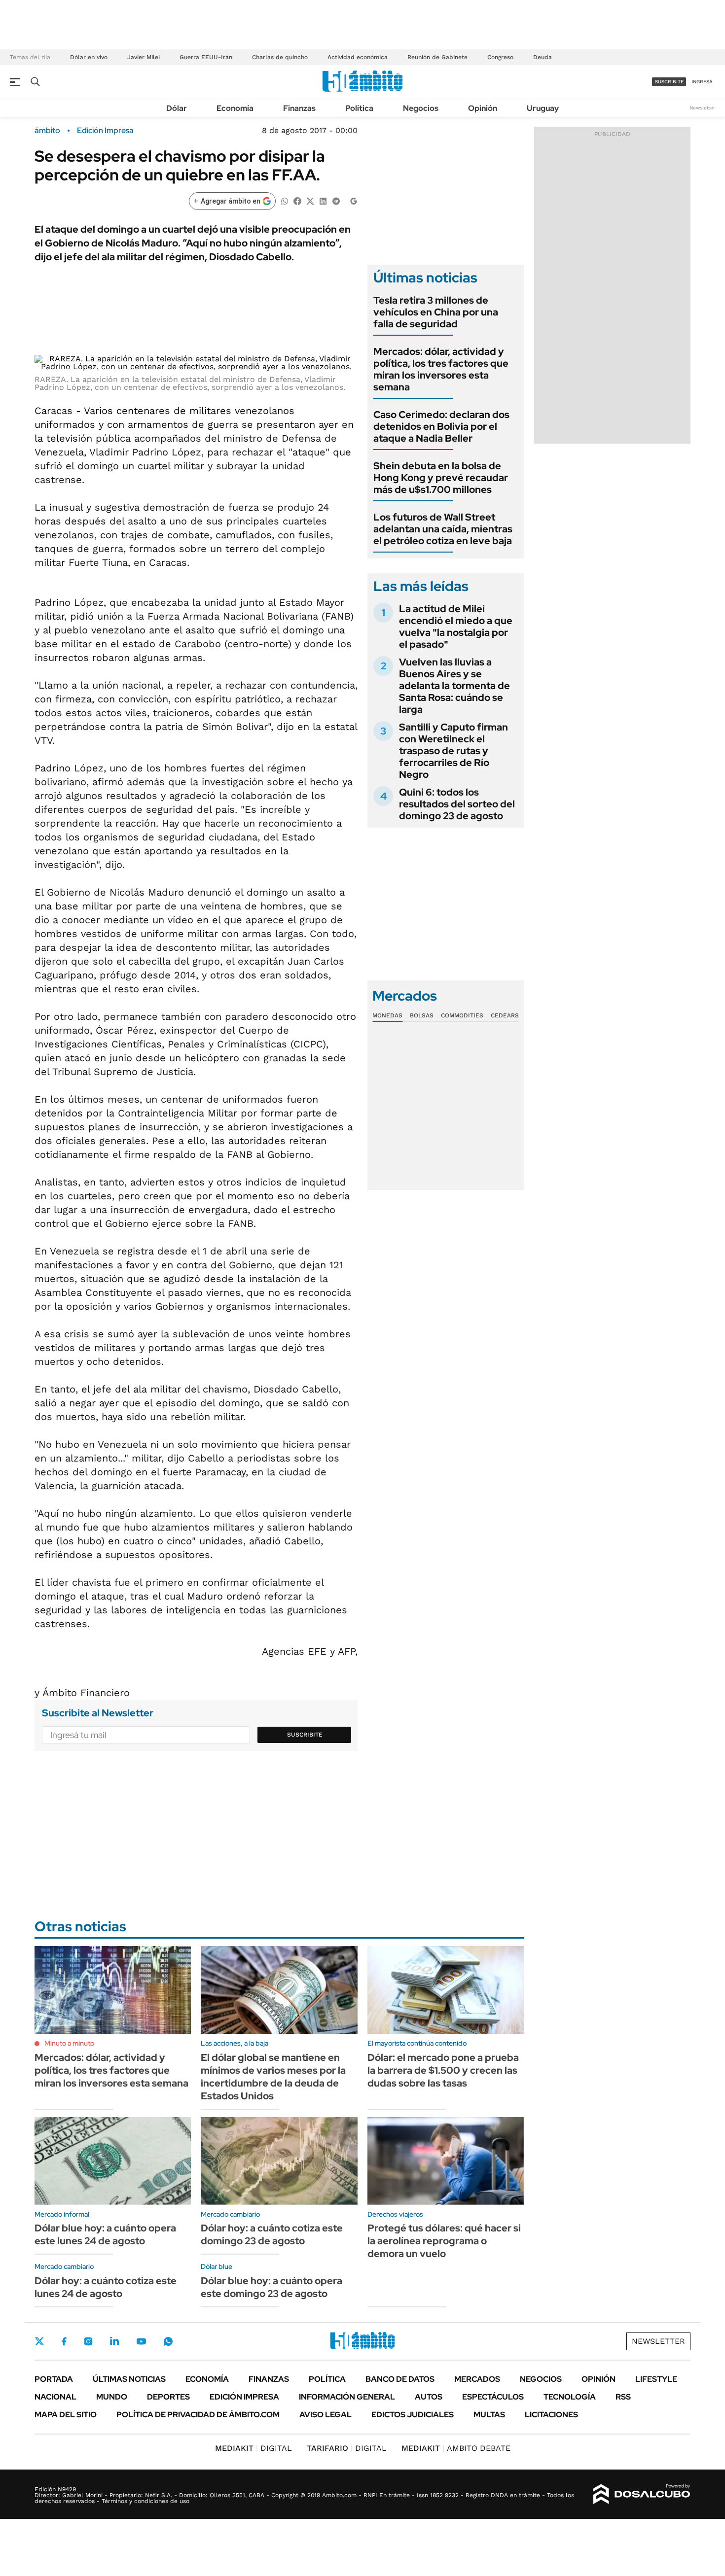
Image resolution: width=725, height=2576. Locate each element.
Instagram (88, 2341)
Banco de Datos (400, 2379)
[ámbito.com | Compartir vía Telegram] (336, 200)
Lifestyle (656, 2379)
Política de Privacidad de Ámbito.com (198, 2415)
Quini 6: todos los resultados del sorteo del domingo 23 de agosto (457, 804)
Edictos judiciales (413, 2415)
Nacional (55, 2397)
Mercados (477, 2379)
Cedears (505, 1015)
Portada (54, 2379)
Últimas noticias (129, 2379)
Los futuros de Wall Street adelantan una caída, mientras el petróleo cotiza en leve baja (443, 529)
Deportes (168, 2397)
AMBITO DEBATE (456, 2448)
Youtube (141, 2342)
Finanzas (299, 108)
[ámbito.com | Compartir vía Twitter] (310, 200)
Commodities (462, 1015)
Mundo (112, 2397)
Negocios (421, 108)
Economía (235, 108)
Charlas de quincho (280, 57)
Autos (429, 2397)
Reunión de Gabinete (437, 57)
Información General (347, 2397)
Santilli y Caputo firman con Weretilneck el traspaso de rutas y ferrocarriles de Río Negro (453, 751)
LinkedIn (114, 2341)
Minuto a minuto (69, 2043)
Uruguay (543, 108)
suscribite (669, 82)
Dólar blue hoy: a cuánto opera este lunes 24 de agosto (105, 2234)
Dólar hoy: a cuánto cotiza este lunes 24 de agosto (106, 2287)
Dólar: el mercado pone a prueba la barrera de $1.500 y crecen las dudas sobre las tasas (443, 2070)
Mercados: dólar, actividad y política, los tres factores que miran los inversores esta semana (441, 369)
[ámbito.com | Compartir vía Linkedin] (323, 200)
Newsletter (702, 108)
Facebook (64, 2341)
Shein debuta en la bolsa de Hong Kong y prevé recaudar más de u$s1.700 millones (441, 478)
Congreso (500, 57)
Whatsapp (168, 2341)
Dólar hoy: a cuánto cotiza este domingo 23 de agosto (272, 2234)
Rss (623, 2397)
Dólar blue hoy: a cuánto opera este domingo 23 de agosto (272, 2287)
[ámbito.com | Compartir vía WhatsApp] (285, 200)
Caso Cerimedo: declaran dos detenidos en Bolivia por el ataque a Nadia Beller (441, 426)
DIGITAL (254, 2448)
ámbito (47, 131)
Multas (489, 2415)
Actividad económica (358, 57)
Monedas (387, 1015)
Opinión (483, 108)
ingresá (702, 82)
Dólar (177, 108)
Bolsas (422, 1015)
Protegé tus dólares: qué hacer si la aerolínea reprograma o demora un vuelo (444, 2241)
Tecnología (570, 2397)
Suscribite (305, 1735)
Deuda (543, 57)
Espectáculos (493, 2397)
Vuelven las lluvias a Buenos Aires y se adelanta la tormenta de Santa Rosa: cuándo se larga (454, 686)
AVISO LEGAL (326, 2415)
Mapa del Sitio (66, 2415)
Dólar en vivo (89, 57)
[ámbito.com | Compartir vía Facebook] (297, 200)
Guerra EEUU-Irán (206, 57)
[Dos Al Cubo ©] (642, 2494)
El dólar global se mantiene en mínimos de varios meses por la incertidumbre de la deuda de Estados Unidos (273, 2077)
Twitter (39, 2341)
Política (359, 108)
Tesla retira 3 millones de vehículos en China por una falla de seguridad (436, 312)
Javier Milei (144, 57)
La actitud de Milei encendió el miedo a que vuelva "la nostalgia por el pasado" (456, 627)
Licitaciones (551, 2415)
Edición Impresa (244, 2397)
